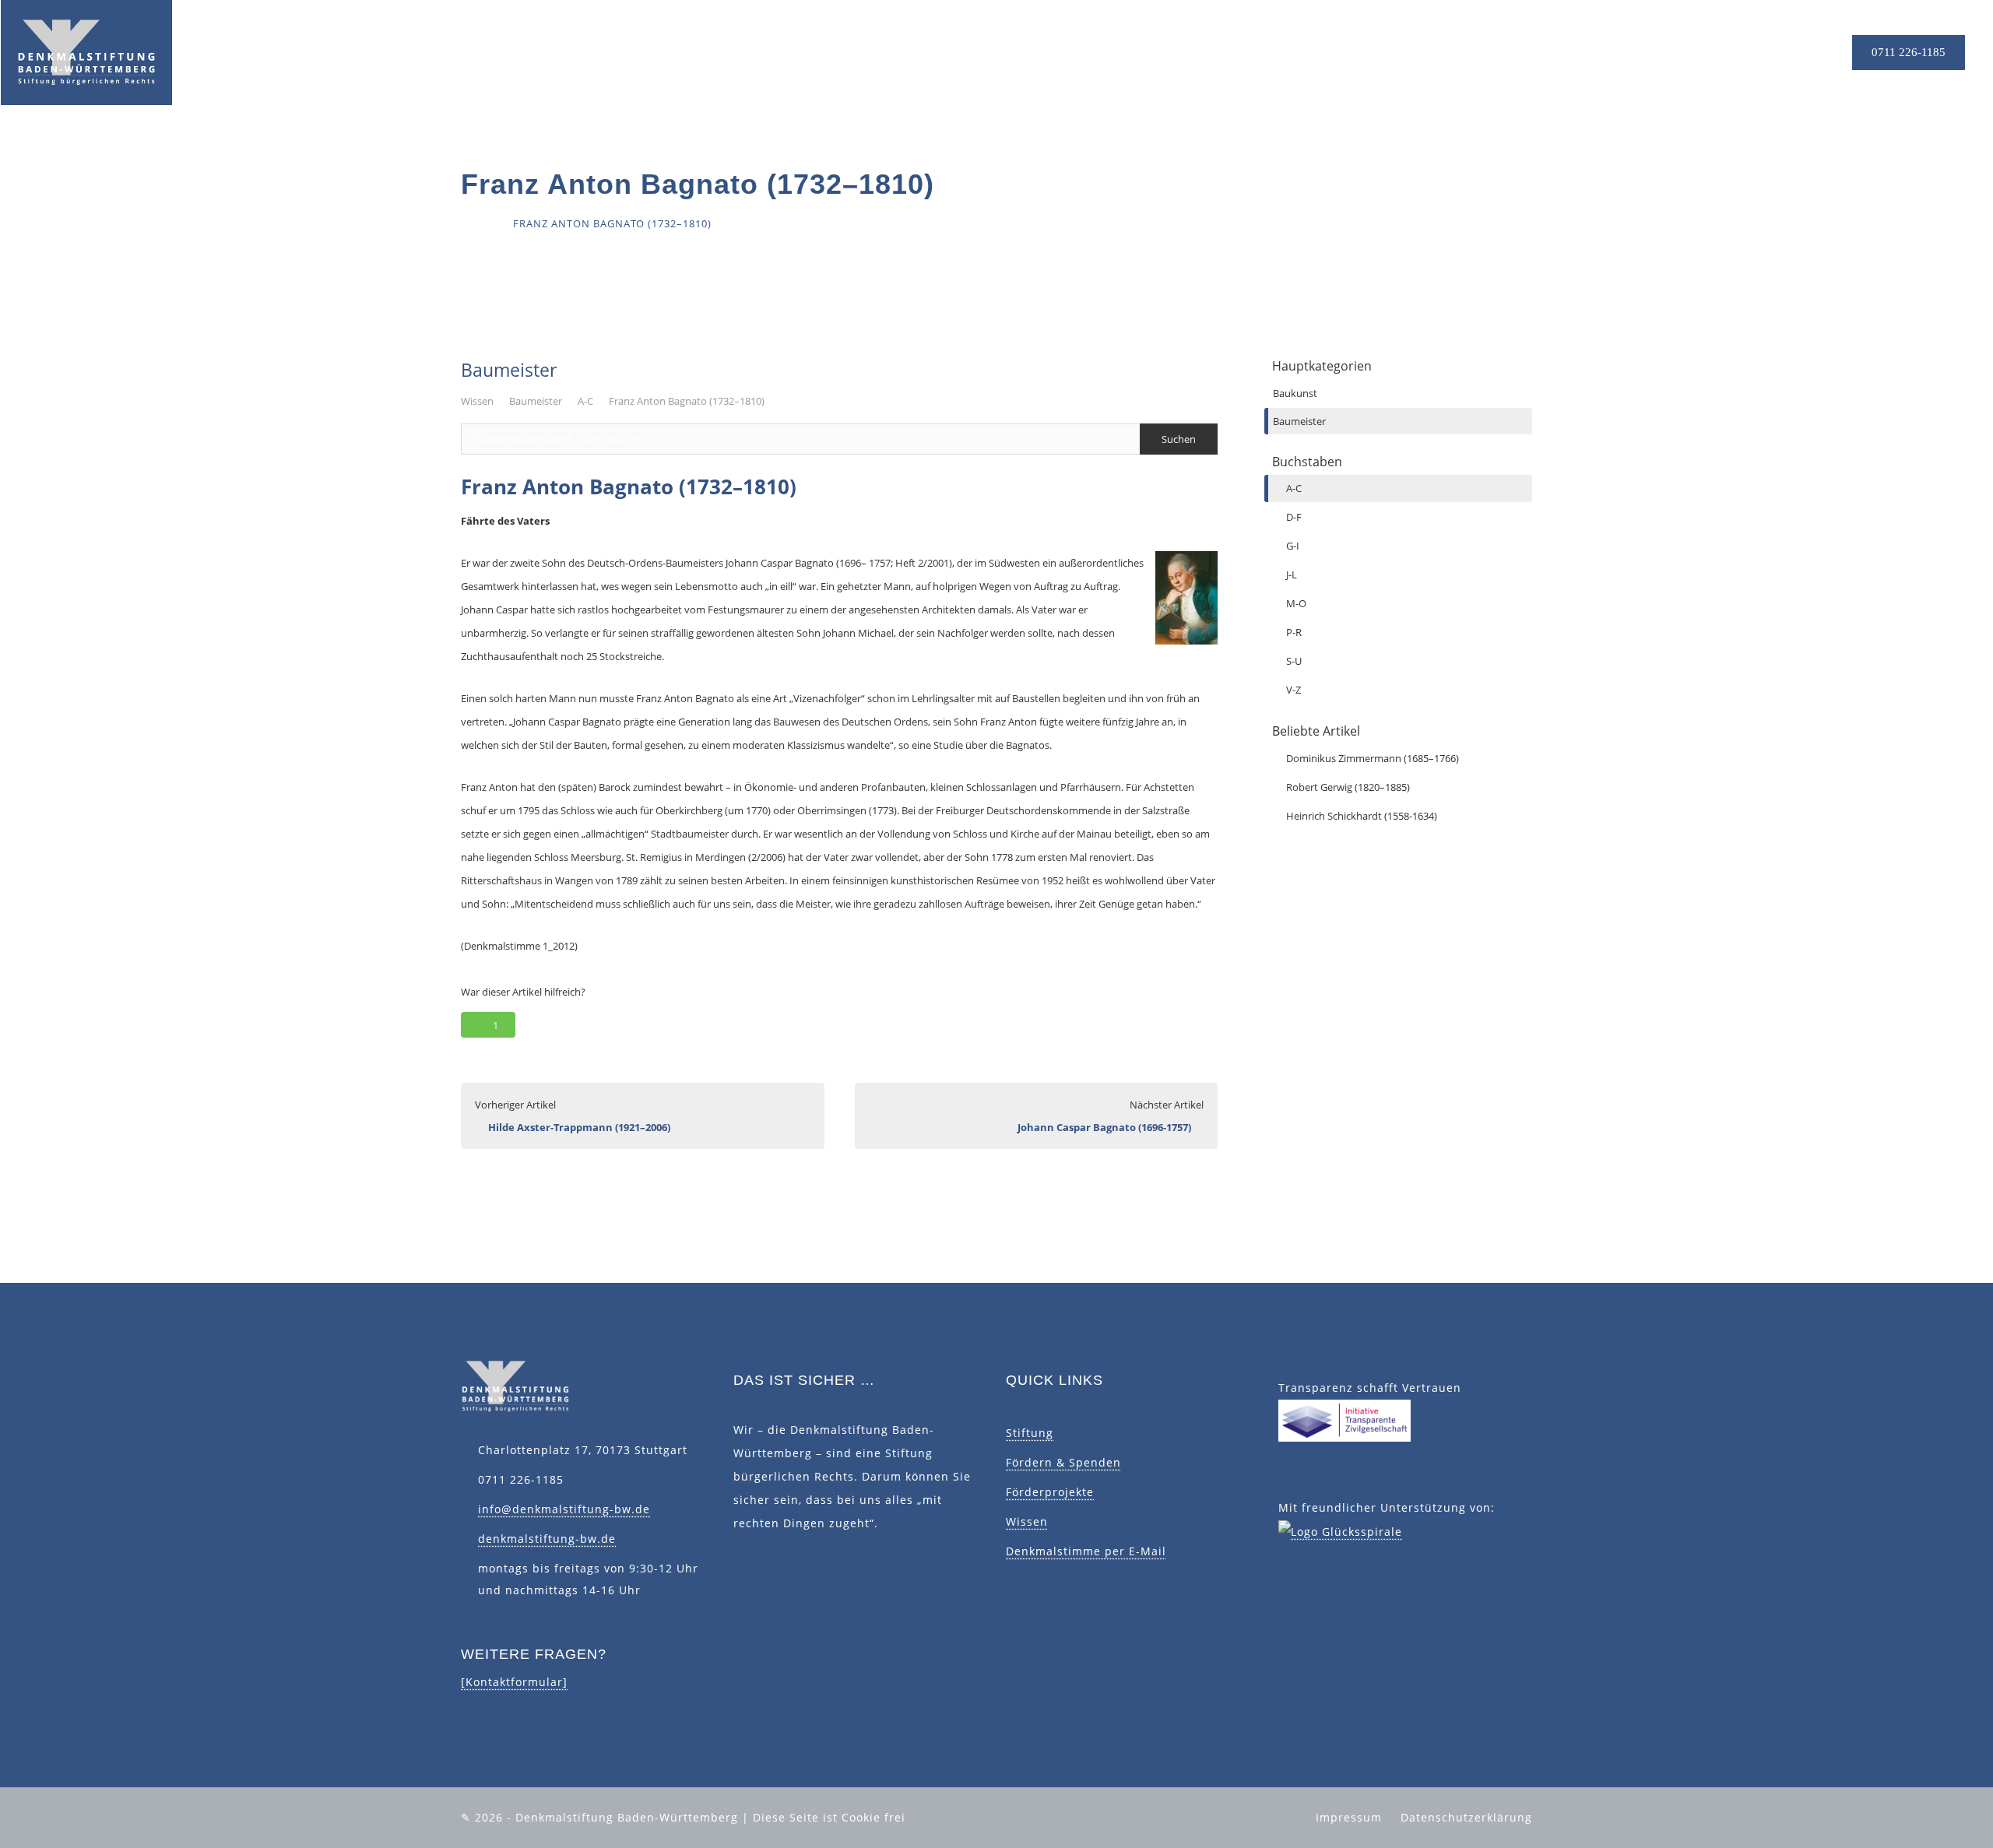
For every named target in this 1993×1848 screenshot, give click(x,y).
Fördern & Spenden (1063, 1462)
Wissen (477, 401)
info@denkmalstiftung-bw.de (564, 1509)
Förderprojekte (1050, 1492)
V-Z (1294, 690)
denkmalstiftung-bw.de (547, 1539)
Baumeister (536, 401)
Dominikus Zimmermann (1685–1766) (1373, 758)
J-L (1292, 574)
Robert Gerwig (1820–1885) (1348, 787)
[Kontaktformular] (514, 1682)
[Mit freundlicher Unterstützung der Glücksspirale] (1340, 1531)
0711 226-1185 (1909, 52)
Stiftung (1030, 1433)
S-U (1294, 661)
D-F (1294, 517)
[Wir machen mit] (1344, 1419)
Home (478, 223)
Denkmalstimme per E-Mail (1086, 1551)
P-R (1294, 632)
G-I (1293, 546)
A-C (585, 401)
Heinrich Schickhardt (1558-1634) (1362, 816)
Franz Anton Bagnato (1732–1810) (687, 401)
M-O (1296, 603)
